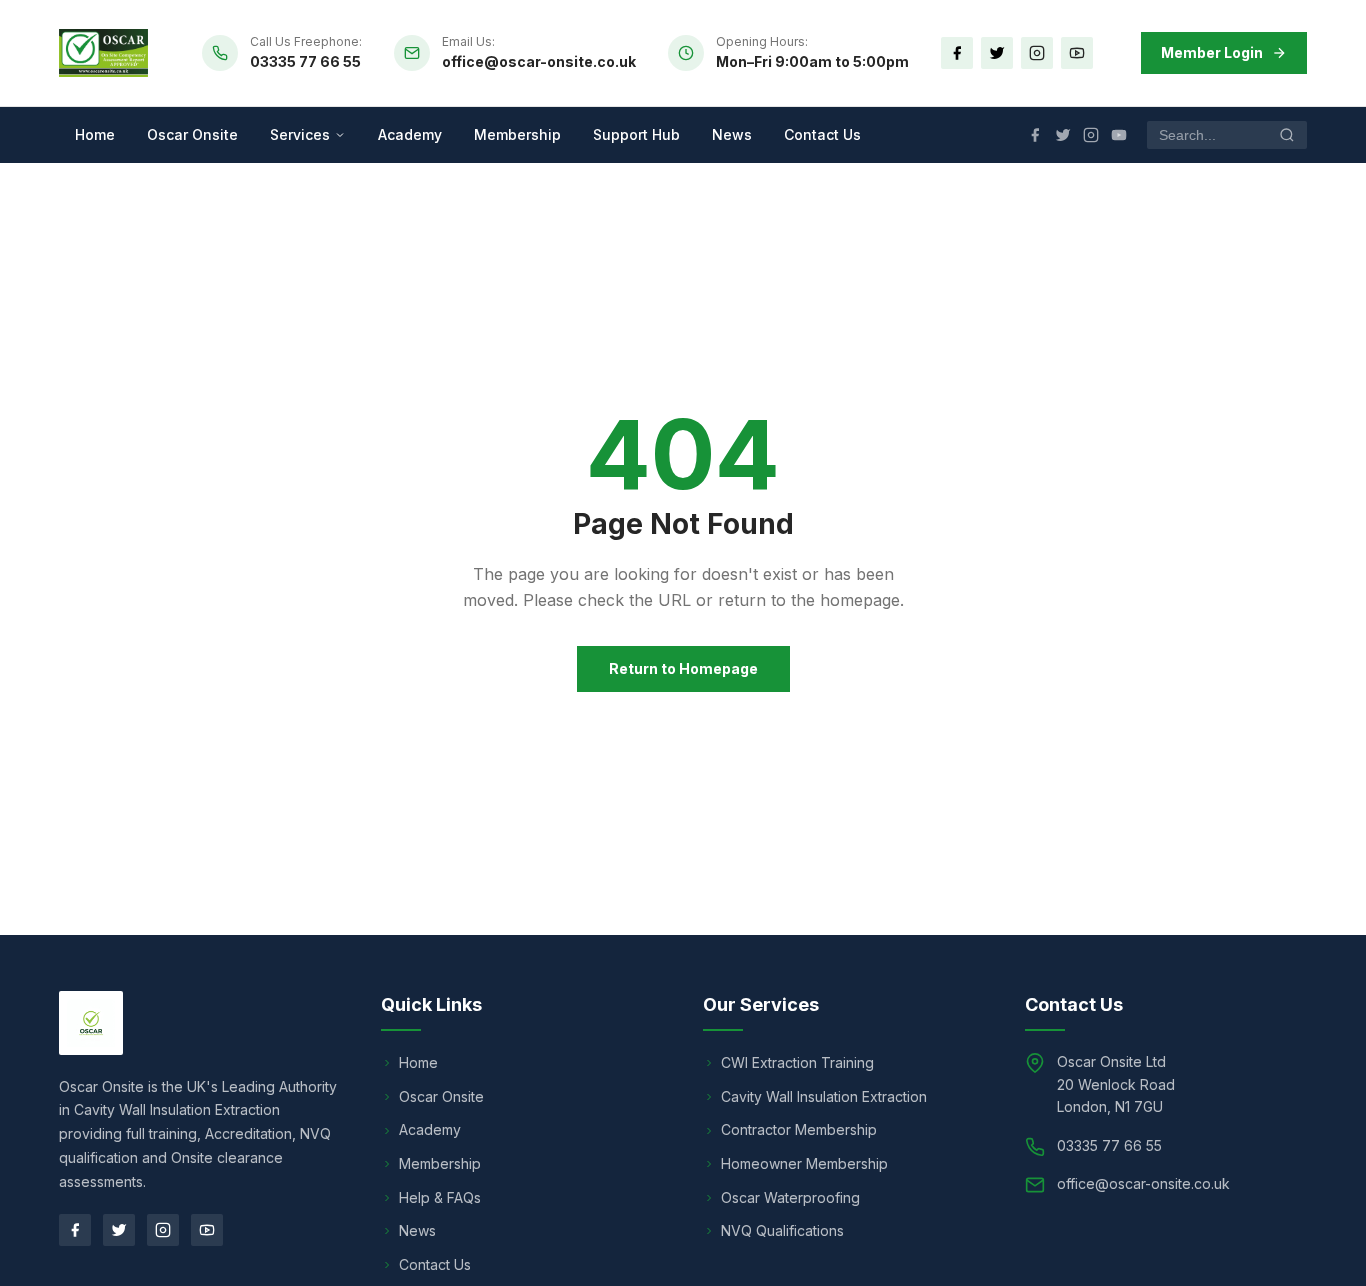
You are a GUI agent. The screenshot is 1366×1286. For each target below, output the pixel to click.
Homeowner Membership (804, 1163)
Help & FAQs (440, 1197)
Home (95, 134)
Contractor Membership (799, 1129)
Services (300, 134)
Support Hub (636, 134)
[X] (1063, 135)
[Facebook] (957, 53)
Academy (410, 134)
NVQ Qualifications (782, 1230)
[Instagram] (1037, 53)
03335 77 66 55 (305, 61)
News (732, 134)
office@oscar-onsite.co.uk (539, 61)
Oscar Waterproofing (790, 1197)
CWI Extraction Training (797, 1062)
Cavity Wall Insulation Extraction (824, 1096)
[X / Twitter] (997, 53)
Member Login (1212, 52)
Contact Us (822, 134)
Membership (517, 134)
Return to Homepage (683, 668)
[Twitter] (119, 1230)
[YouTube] (1077, 53)
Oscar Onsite (192, 134)
